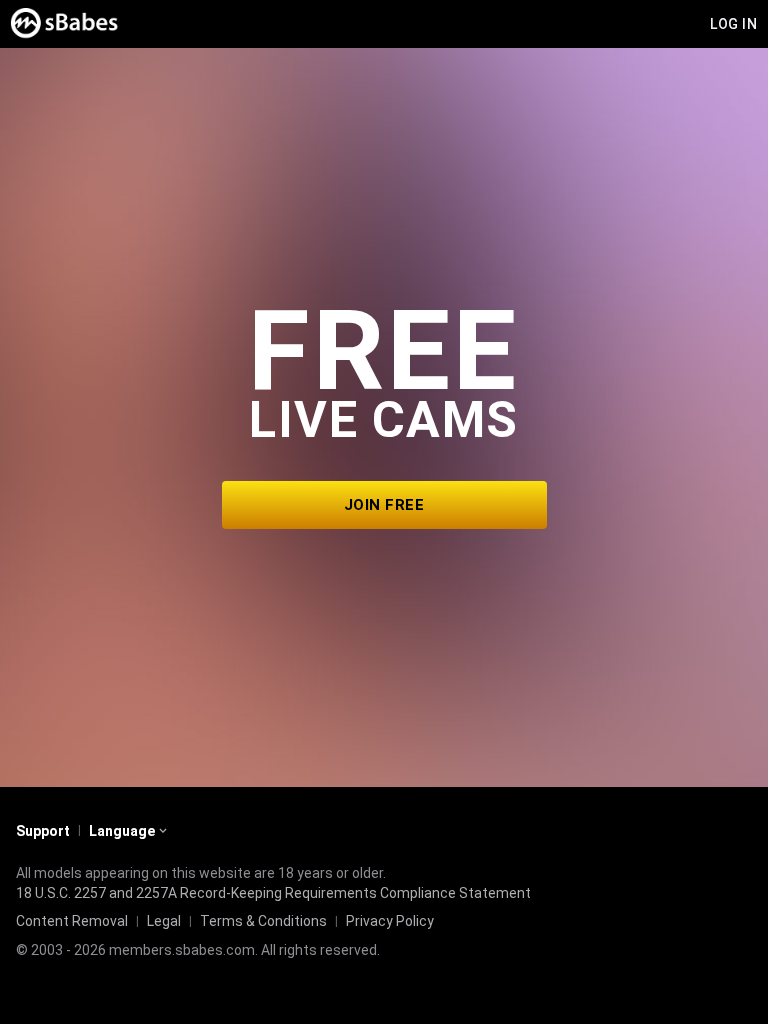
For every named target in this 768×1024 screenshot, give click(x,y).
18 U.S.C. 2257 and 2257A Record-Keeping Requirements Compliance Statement (273, 893)
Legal (164, 921)
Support (43, 831)
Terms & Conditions (263, 921)
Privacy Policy (390, 921)
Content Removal (72, 921)
